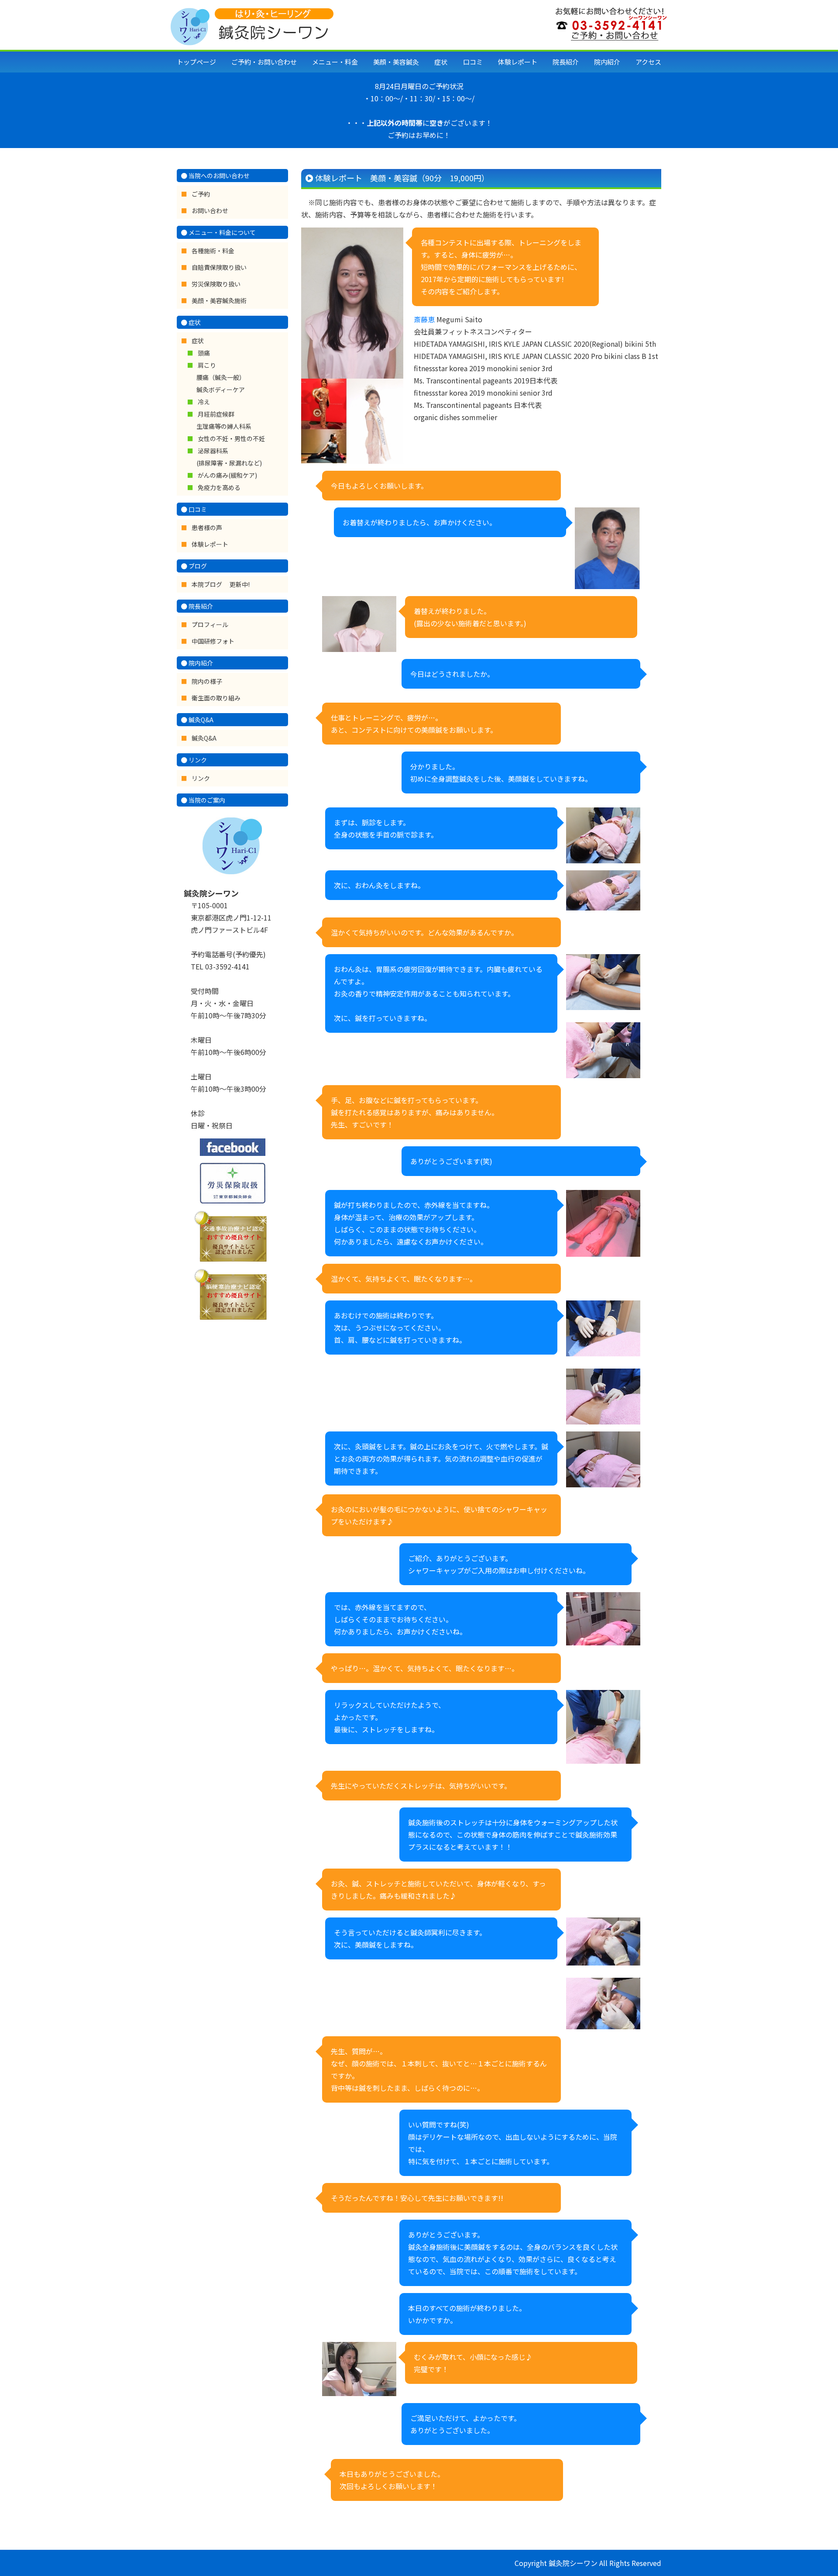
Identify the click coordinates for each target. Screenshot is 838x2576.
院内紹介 (607, 62)
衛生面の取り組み (216, 698)
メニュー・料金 (335, 62)
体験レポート (518, 62)
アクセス (648, 62)
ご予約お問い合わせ (264, 62)
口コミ (473, 62)
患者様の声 (207, 528)
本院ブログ (208, 584)
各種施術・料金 (213, 251)
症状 (441, 62)
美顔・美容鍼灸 (396, 62)
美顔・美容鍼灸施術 (219, 300)
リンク (201, 778)
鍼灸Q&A (204, 738)
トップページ (196, 62)
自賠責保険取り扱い (219, 267)
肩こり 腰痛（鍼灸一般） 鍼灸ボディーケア (221, 377)
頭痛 (204, 353)
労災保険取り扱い (216, 284)
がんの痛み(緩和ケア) (227, 475)
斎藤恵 (424, 319)
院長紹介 (566, 62)
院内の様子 (207, 681)
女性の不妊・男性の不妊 (231, 438)
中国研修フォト (213, 641)
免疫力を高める (219, 487)
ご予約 (201, 194)
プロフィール (210, 624)
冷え (204, 402)
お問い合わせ (210, 210)
